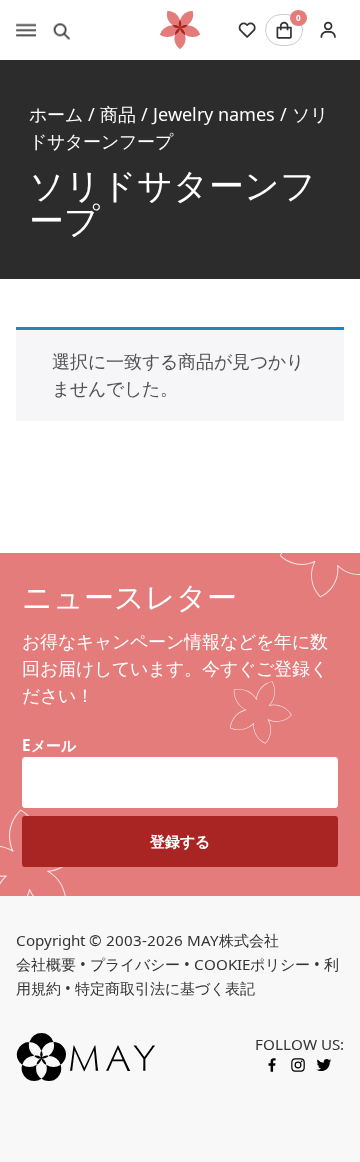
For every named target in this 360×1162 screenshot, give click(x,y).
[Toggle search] (62, 30)
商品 (118, 114)
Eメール (49, 745)
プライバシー (135, 964)
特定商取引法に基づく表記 (165, 988)
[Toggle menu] (26, 30)
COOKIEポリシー (252, 964)
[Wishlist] (247, 30)
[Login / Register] (327, 30)
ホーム (56, 114)
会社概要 (46, 964)
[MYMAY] (180, 30)
